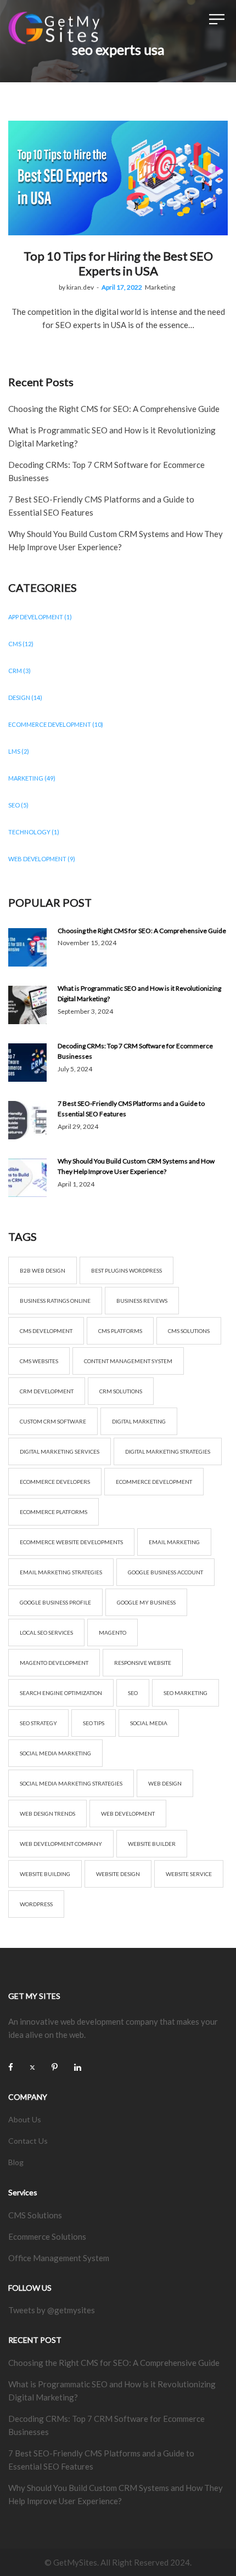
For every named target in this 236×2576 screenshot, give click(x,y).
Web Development (37, 859)
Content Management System (128, 1361)
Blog (16, 2162)
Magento (113, 1632)
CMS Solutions (35, 2215)
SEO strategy (38, 1723)
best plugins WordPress (127, 1270)
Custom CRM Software (53, 1421)
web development (128, 1814)
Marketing (160, 287)
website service (189, 1874)
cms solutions (189, 1331)
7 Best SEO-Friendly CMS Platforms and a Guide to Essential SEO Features (131, 1109)
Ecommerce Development (50, 724)
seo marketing (186, 1693)
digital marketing (139, 1421)
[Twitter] (32, 2067)
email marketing (174, 1542)
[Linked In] (78, 2067)
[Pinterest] (55, 2067)
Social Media (149, 1723)
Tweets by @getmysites (52, 2310)
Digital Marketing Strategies (168, 1451)
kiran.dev (76, 287)
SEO (14, 805)
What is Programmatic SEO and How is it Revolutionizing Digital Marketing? (139, 993)
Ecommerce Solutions (47, 2236)
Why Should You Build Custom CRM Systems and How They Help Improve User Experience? (136, 1166)
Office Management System (59, 2258)
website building (45, 1874)
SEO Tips (94, 1723)
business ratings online (55, 1301)
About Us (25, 2119)
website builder (152, 1844)
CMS (15, 644)
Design (19, 697)
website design (118, 1874)
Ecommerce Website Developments (71, 1542)
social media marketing (55, 1753)
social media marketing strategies (71, 1783)
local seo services (46, 1632)
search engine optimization (61, 1693)
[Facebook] (11, 2067)
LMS (14, 751)
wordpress (36, 1904)
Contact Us (28, 2141)
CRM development (47, 1391)
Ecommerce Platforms (54, 1512)
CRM (15, 671)
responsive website (143, 1663)
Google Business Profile (55, 1602)
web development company (61, 1844)
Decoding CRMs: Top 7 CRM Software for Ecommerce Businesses (135, 1051)
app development (36, 617)
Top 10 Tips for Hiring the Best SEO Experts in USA (118, 263)
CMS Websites (39, 1361)
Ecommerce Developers (55, 1482)
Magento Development (54, 1663)
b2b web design (43, 1270)
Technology (29, 832)
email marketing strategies (61, 1572)
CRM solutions (121, 1391)
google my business (146, 1602)
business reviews (142, 1301)
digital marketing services (60, 1451)
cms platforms (120, 1331)
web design (165, 1783)
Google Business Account (165, 1572)
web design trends (47, 1814)
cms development (46, 1331)
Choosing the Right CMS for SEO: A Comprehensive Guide (114, 409)
